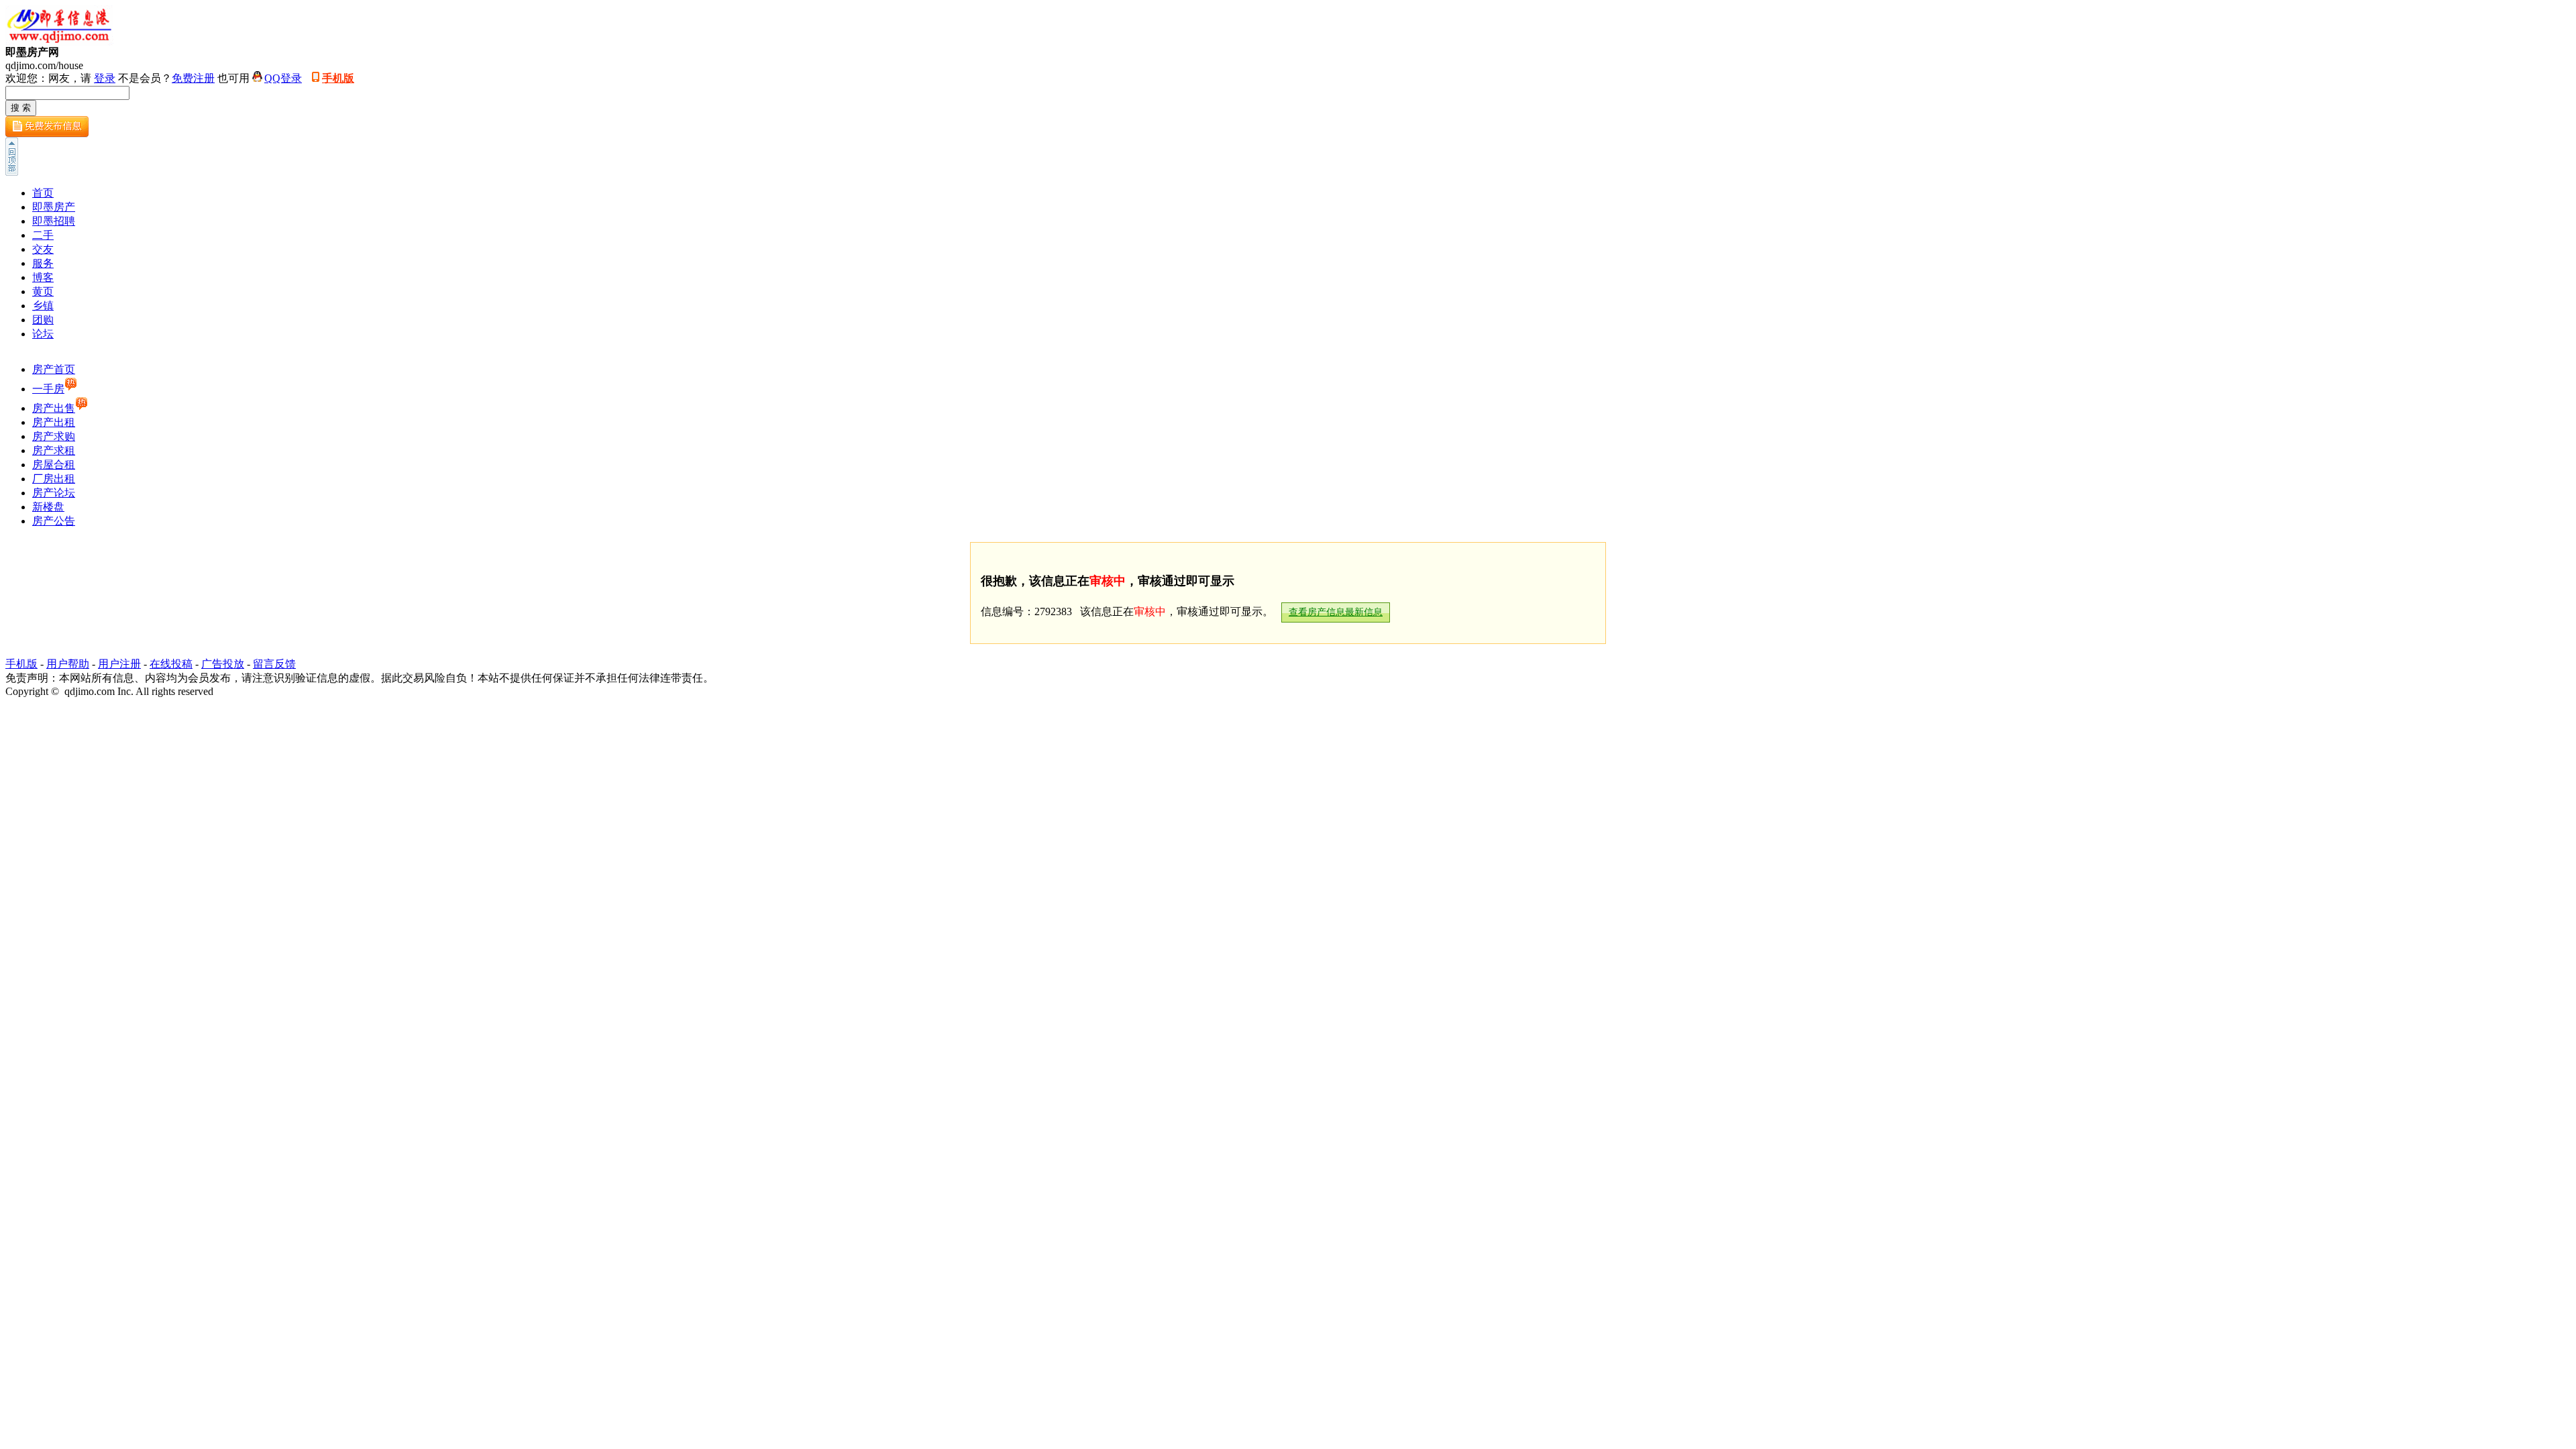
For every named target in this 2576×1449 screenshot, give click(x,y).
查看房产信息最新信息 (1336, 612)
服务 (43, 263)
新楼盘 (48, 507)
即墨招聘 (54, 221)
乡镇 (43, 306)
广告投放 (223, 664)
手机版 (338, 78)
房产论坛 (54, 493)
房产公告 (54, 521)
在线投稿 (171, 664)
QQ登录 (283, 78)
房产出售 (54, 408)
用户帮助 (68, 664)
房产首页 (54, 369)
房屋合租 (54, 465)
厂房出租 (54, 479)
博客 (43, 277)
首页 (43, 193)
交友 (43, 249)
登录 (105, 78)
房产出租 (54, 422)
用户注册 (119, 664)
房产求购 (54, 436)
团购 (43, 320)
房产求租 (54, 450)
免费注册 (193, 78)
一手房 (48, 389)
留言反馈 (274, 664)
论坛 (43, 334)
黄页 (43, 291)
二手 (43, 235)
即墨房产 (54, 207)
